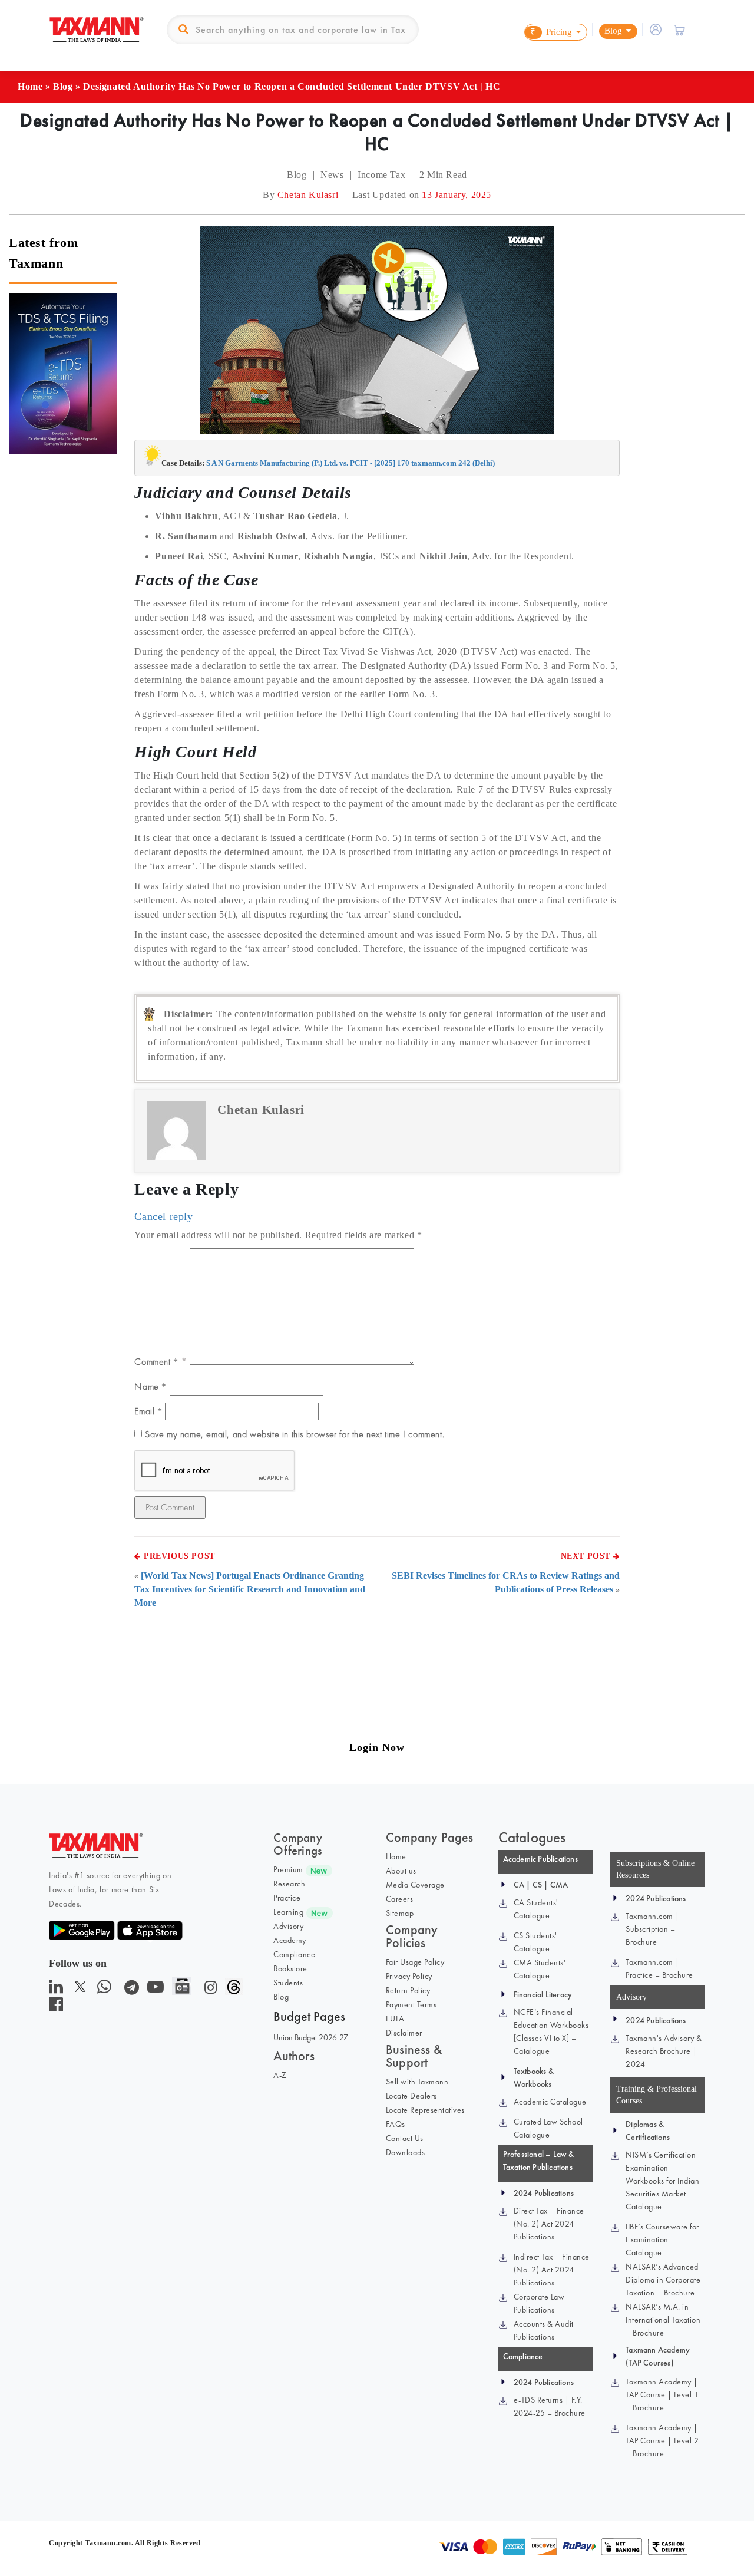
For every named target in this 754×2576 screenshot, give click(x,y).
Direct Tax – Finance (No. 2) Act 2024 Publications (549, 2224)
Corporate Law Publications (539, 2303)
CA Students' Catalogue (536, 1909)
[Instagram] (208, 1990)
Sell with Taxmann (417, 2082)
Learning (288, 1912)
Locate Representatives (425, 2110)
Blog (63, 86)
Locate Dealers (411, 2096)
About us (401, 1871)
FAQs (396, 2124)
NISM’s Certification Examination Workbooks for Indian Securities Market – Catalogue (662, 2181)
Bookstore (290, 1968)
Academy (290, 1940)
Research (289, 1884)
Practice (287, 1898)
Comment (156, 1362)
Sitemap (400, 1913)
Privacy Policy (409, 1976)
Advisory (288, 1926)
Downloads (406, 2152)
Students (288, 1983)
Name (151, 1386)
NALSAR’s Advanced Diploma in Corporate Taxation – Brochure (663, 2280)
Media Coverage (415, 1885)
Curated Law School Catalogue (548, 2128)
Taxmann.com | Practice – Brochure (659, 1968)
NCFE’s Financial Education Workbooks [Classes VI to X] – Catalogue (551, 2031)
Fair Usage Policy (415, 1962)
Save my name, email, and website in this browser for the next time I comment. (295, 1434)
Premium (288, 1869)
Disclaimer (404, 2033)
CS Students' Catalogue (535, 1942)
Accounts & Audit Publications (544, 2330)
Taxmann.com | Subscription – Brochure (653, 1929)
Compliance (294, 1954)
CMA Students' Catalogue (540, 1969)
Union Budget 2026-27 (311, 2037)
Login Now (377, 1747)
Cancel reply (163, 1216)
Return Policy (408, 1990)
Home (30, 86)
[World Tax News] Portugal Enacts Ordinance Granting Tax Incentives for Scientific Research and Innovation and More (250, 1589)
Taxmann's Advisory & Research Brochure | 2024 (664, 2051)
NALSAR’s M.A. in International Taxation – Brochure (663, 2320)
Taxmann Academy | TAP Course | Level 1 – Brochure (662, 2394)
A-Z (280, 2075)
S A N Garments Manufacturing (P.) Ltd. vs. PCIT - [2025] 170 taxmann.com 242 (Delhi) (350, 463)
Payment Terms (411, 2004)
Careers (400, 1899)
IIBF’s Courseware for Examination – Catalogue (662, 2239)
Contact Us (405, 2138)
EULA (395, 2018)
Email (148, 1411)
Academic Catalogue (550, 2102)
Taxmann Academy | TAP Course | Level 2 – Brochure (662, 2440)
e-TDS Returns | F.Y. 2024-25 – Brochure (550, 2406)
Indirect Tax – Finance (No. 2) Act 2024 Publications (552, 2270)
